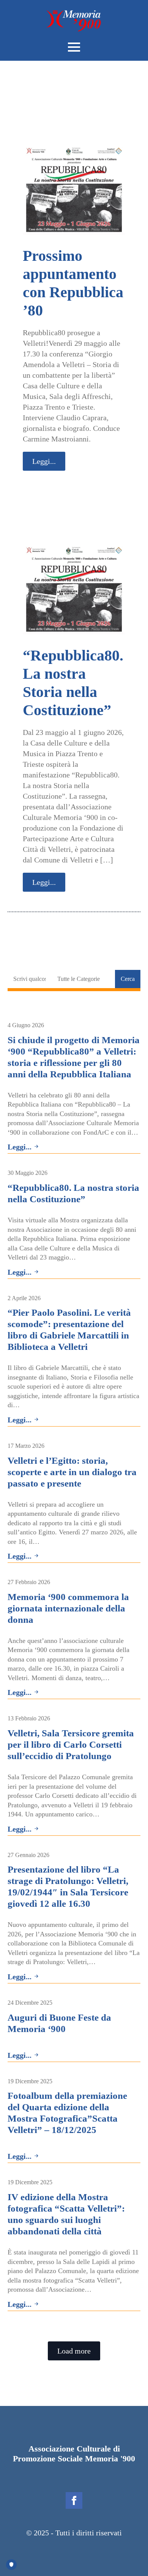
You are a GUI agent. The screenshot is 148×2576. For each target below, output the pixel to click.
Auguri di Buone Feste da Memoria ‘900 (59, 2023)
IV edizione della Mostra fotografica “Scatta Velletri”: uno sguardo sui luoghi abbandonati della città (66, 2214)
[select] (83, 979)
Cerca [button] (128, 979)
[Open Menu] (74, 47)
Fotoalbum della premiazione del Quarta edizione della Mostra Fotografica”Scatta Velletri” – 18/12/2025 (67, 2113)
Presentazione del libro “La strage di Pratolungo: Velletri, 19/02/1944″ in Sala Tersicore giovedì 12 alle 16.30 (68, 1886)
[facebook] (74, 2500)
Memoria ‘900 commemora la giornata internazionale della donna (68, 1608)
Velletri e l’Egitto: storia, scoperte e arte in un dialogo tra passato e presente (72, 1472)
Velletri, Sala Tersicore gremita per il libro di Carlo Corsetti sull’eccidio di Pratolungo (71, 1744)
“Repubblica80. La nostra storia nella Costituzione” (73, 1193)
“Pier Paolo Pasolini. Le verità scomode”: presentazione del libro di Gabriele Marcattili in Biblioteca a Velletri (69, 1330)
